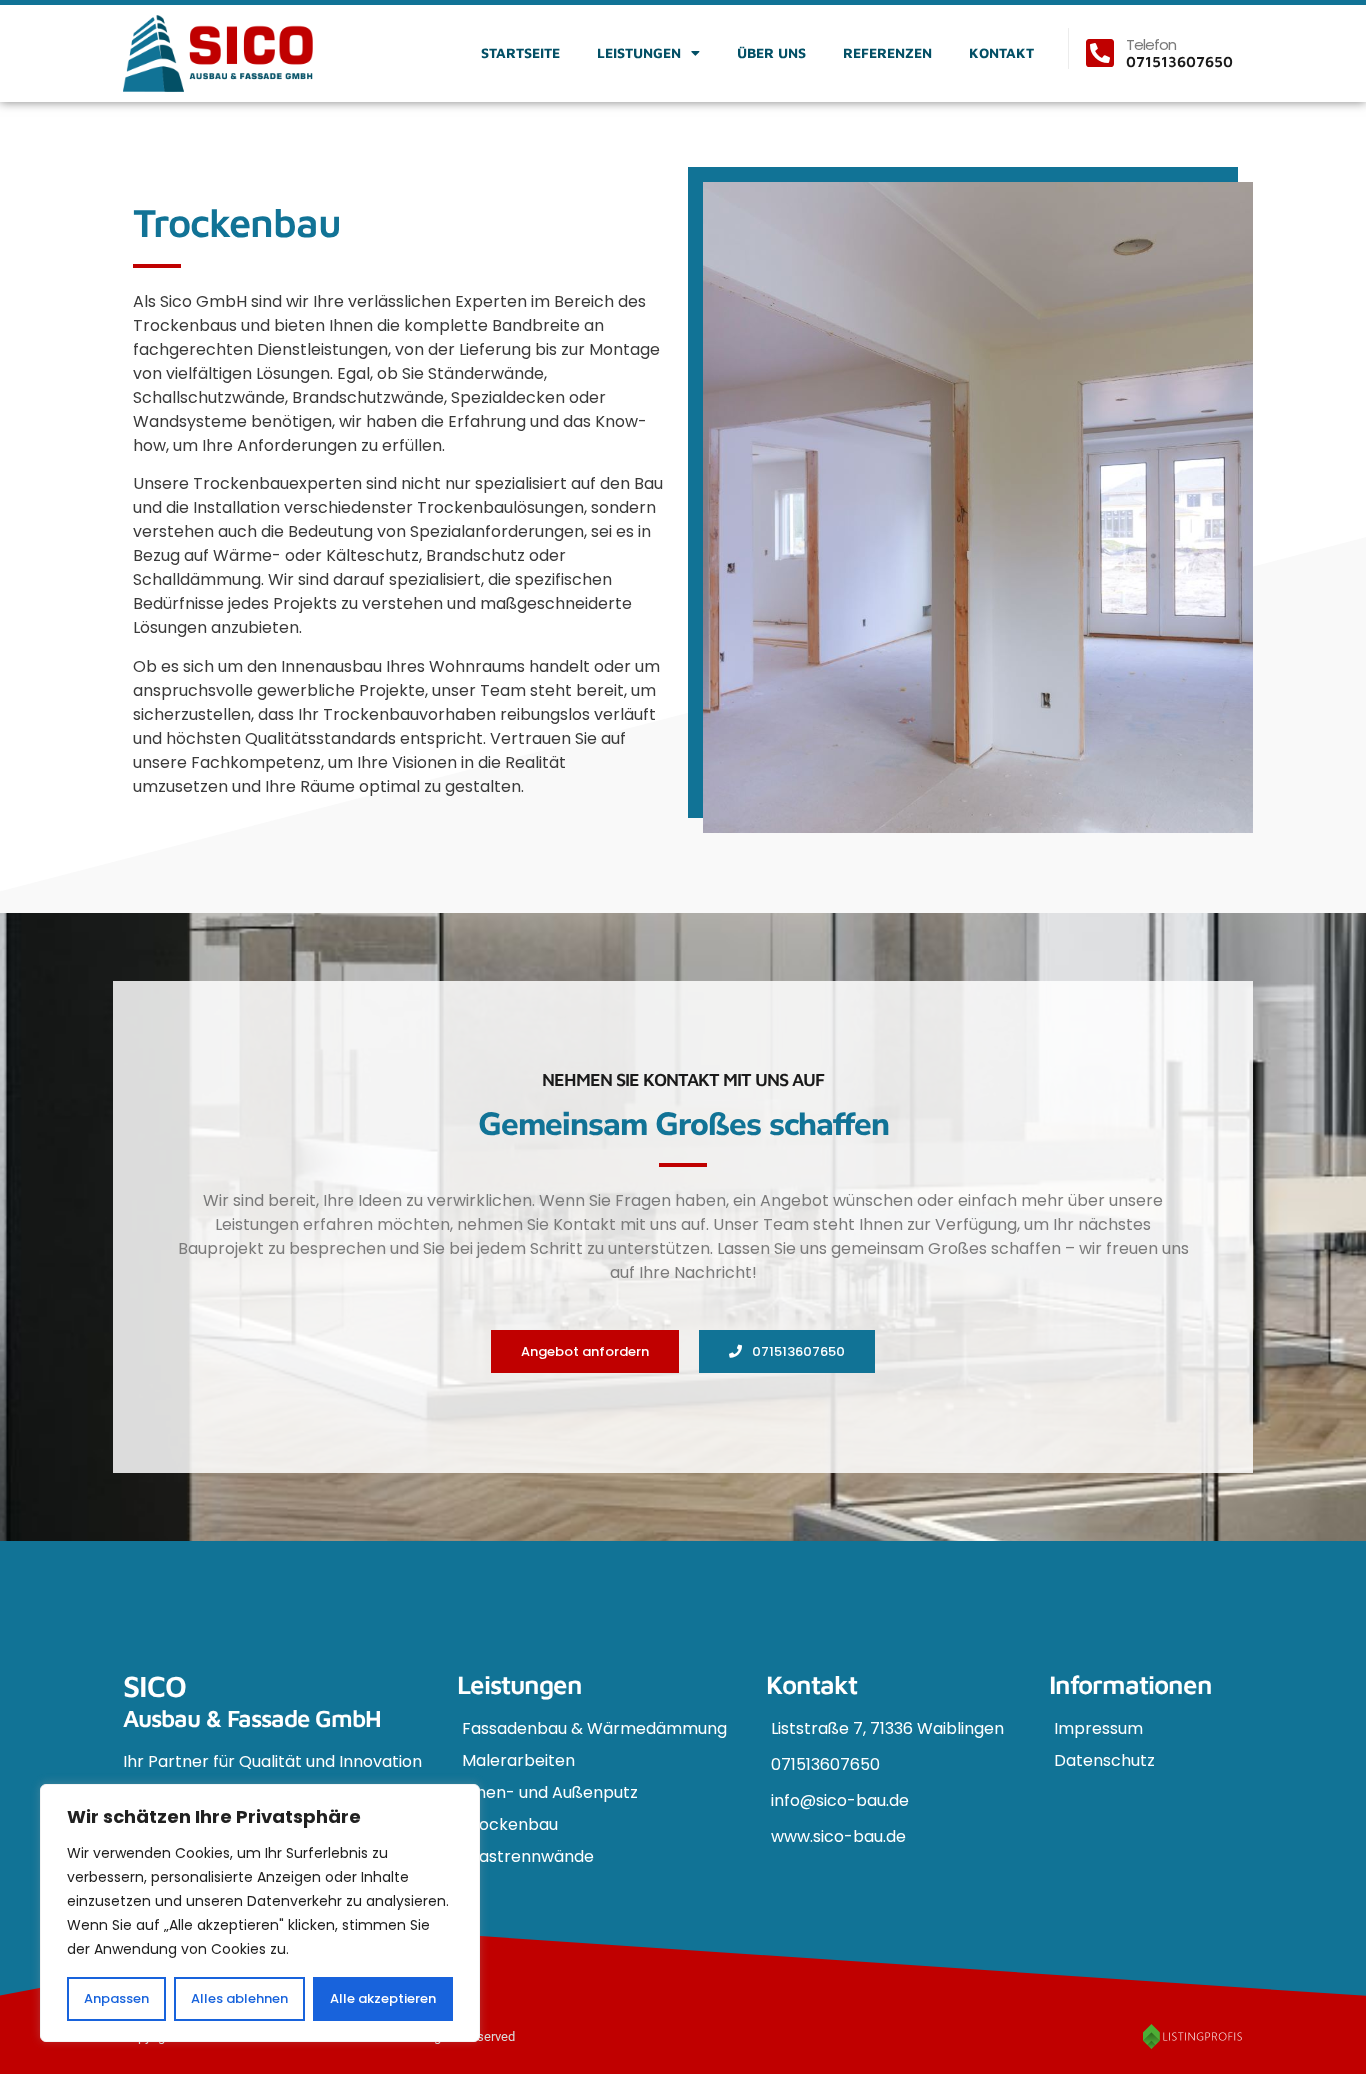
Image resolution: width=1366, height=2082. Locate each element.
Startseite (520, 52)
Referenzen (887, 52)
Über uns (771, 52)
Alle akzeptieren (383, 1998)
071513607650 (1179, 61)
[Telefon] (1100, 53)
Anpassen (116, 1998)
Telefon (1151, 44)
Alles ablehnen (239, 1998)
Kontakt (1001, 52)
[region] (260, 1913)
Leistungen (639, 52)
